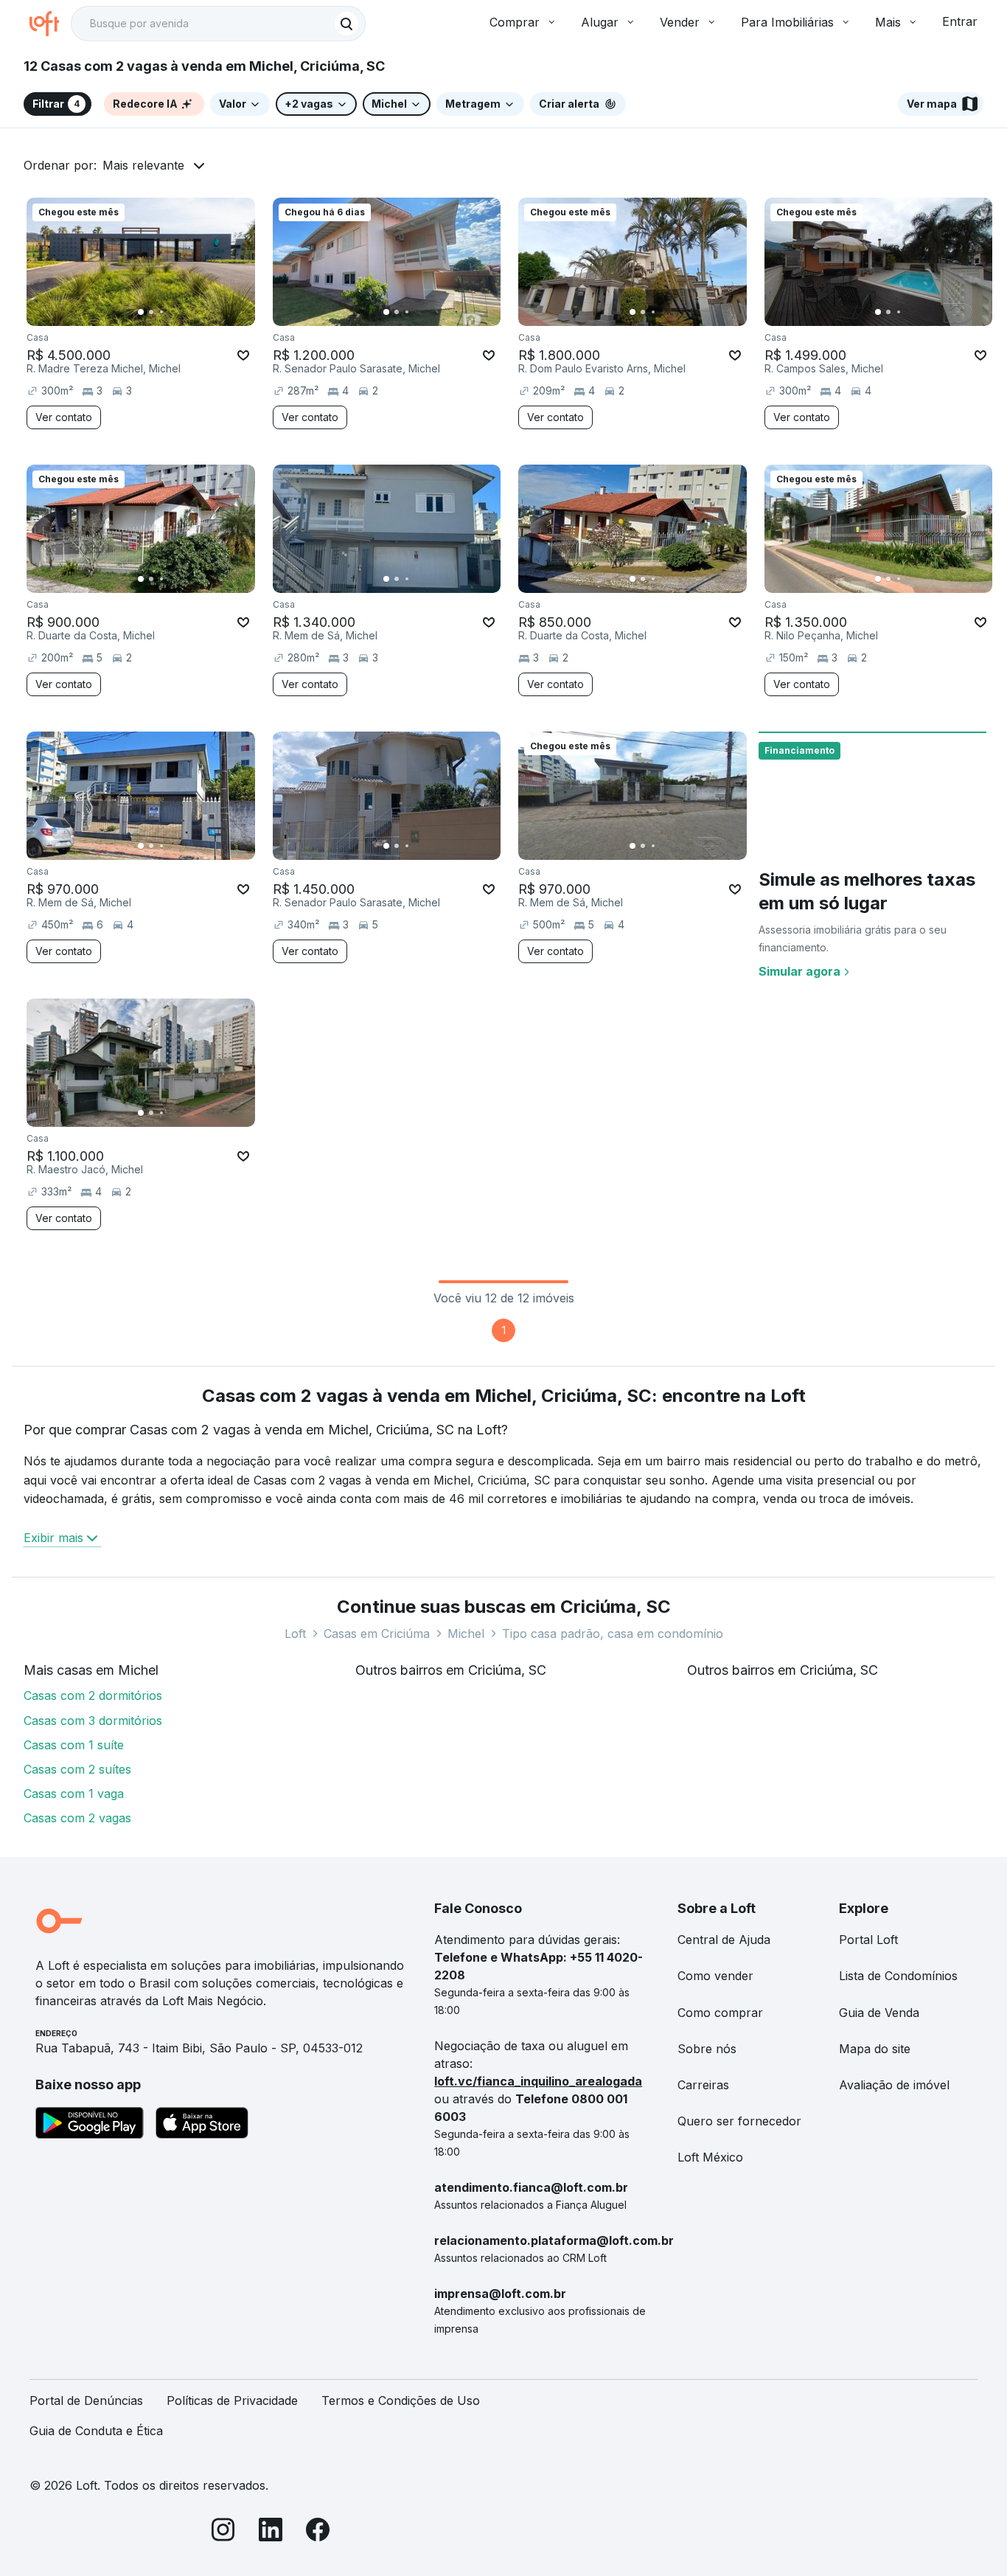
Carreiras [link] (703, 2085)
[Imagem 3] (161, 312)
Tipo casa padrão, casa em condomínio (613, 1634)
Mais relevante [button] (143, 165)
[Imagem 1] (141, 312)
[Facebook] (318, 2532)
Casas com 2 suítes (77, 1769)
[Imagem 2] (151, 312)
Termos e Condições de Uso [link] (401, 2400)
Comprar (515, 22)
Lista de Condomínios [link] (898, 1976)
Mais (888, 22)
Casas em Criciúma (377, 1634)
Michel (466, 1634)
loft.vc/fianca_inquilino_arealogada (538, 2081)
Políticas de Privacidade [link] (232, 2400)
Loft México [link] (710, 2157)
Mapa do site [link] (875, 2049)
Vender (680, 22)
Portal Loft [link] (868, 1940)
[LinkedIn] (271, 2532)
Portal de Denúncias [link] (86, 2400)
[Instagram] (223, 2532)
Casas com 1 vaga (74, 1794)
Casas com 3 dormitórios (93, 1721)
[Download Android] (90, 2125)
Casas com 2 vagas (77, 1818)
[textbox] (218, 24)
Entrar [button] (960, 21)
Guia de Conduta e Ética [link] (96, 2431)
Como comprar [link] (720, 2013)
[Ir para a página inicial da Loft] (50, 24)
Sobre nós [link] (707, 2049)
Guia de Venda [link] (879, 2013)
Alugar (600, 22)
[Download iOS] (202, 2125)
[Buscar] (346, 24)
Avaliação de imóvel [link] (894, 2085)
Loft (295, 1634)
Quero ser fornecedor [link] (739, 2121)
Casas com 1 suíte (74, 1745)
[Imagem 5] (182, 312)
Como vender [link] (715, 1976)
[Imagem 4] (172, 312)
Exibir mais (53, 1538)
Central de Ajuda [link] (724, 1940)
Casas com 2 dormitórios (93, 1695)
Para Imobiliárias (787, 22)
